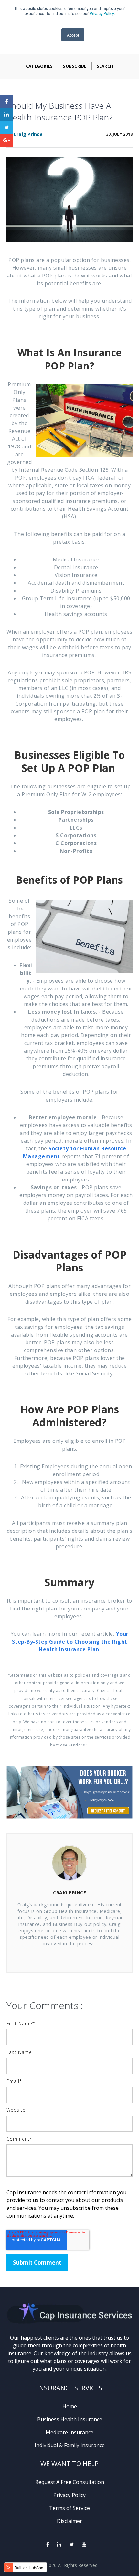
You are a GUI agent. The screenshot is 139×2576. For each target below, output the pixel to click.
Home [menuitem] (70, 2406)
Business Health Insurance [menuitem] (70, 2419)
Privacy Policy (102, 13)
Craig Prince (28, 134)
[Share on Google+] (6, 140)
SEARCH (105, 66)
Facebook (60, 1957)
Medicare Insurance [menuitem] (69, 2432)
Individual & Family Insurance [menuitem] (70, 2445)
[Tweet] (6, 127)
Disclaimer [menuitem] (69, 2521)
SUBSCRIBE (75, 66)
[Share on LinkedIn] (6, 114)
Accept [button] (73, 35)
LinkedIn (69, 1957)
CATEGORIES (39, 66)
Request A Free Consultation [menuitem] (70, 2482)
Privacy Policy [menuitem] (69, 2495)
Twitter (79, 1957)
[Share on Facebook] (6, 101)
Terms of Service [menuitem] (69, 2508)
